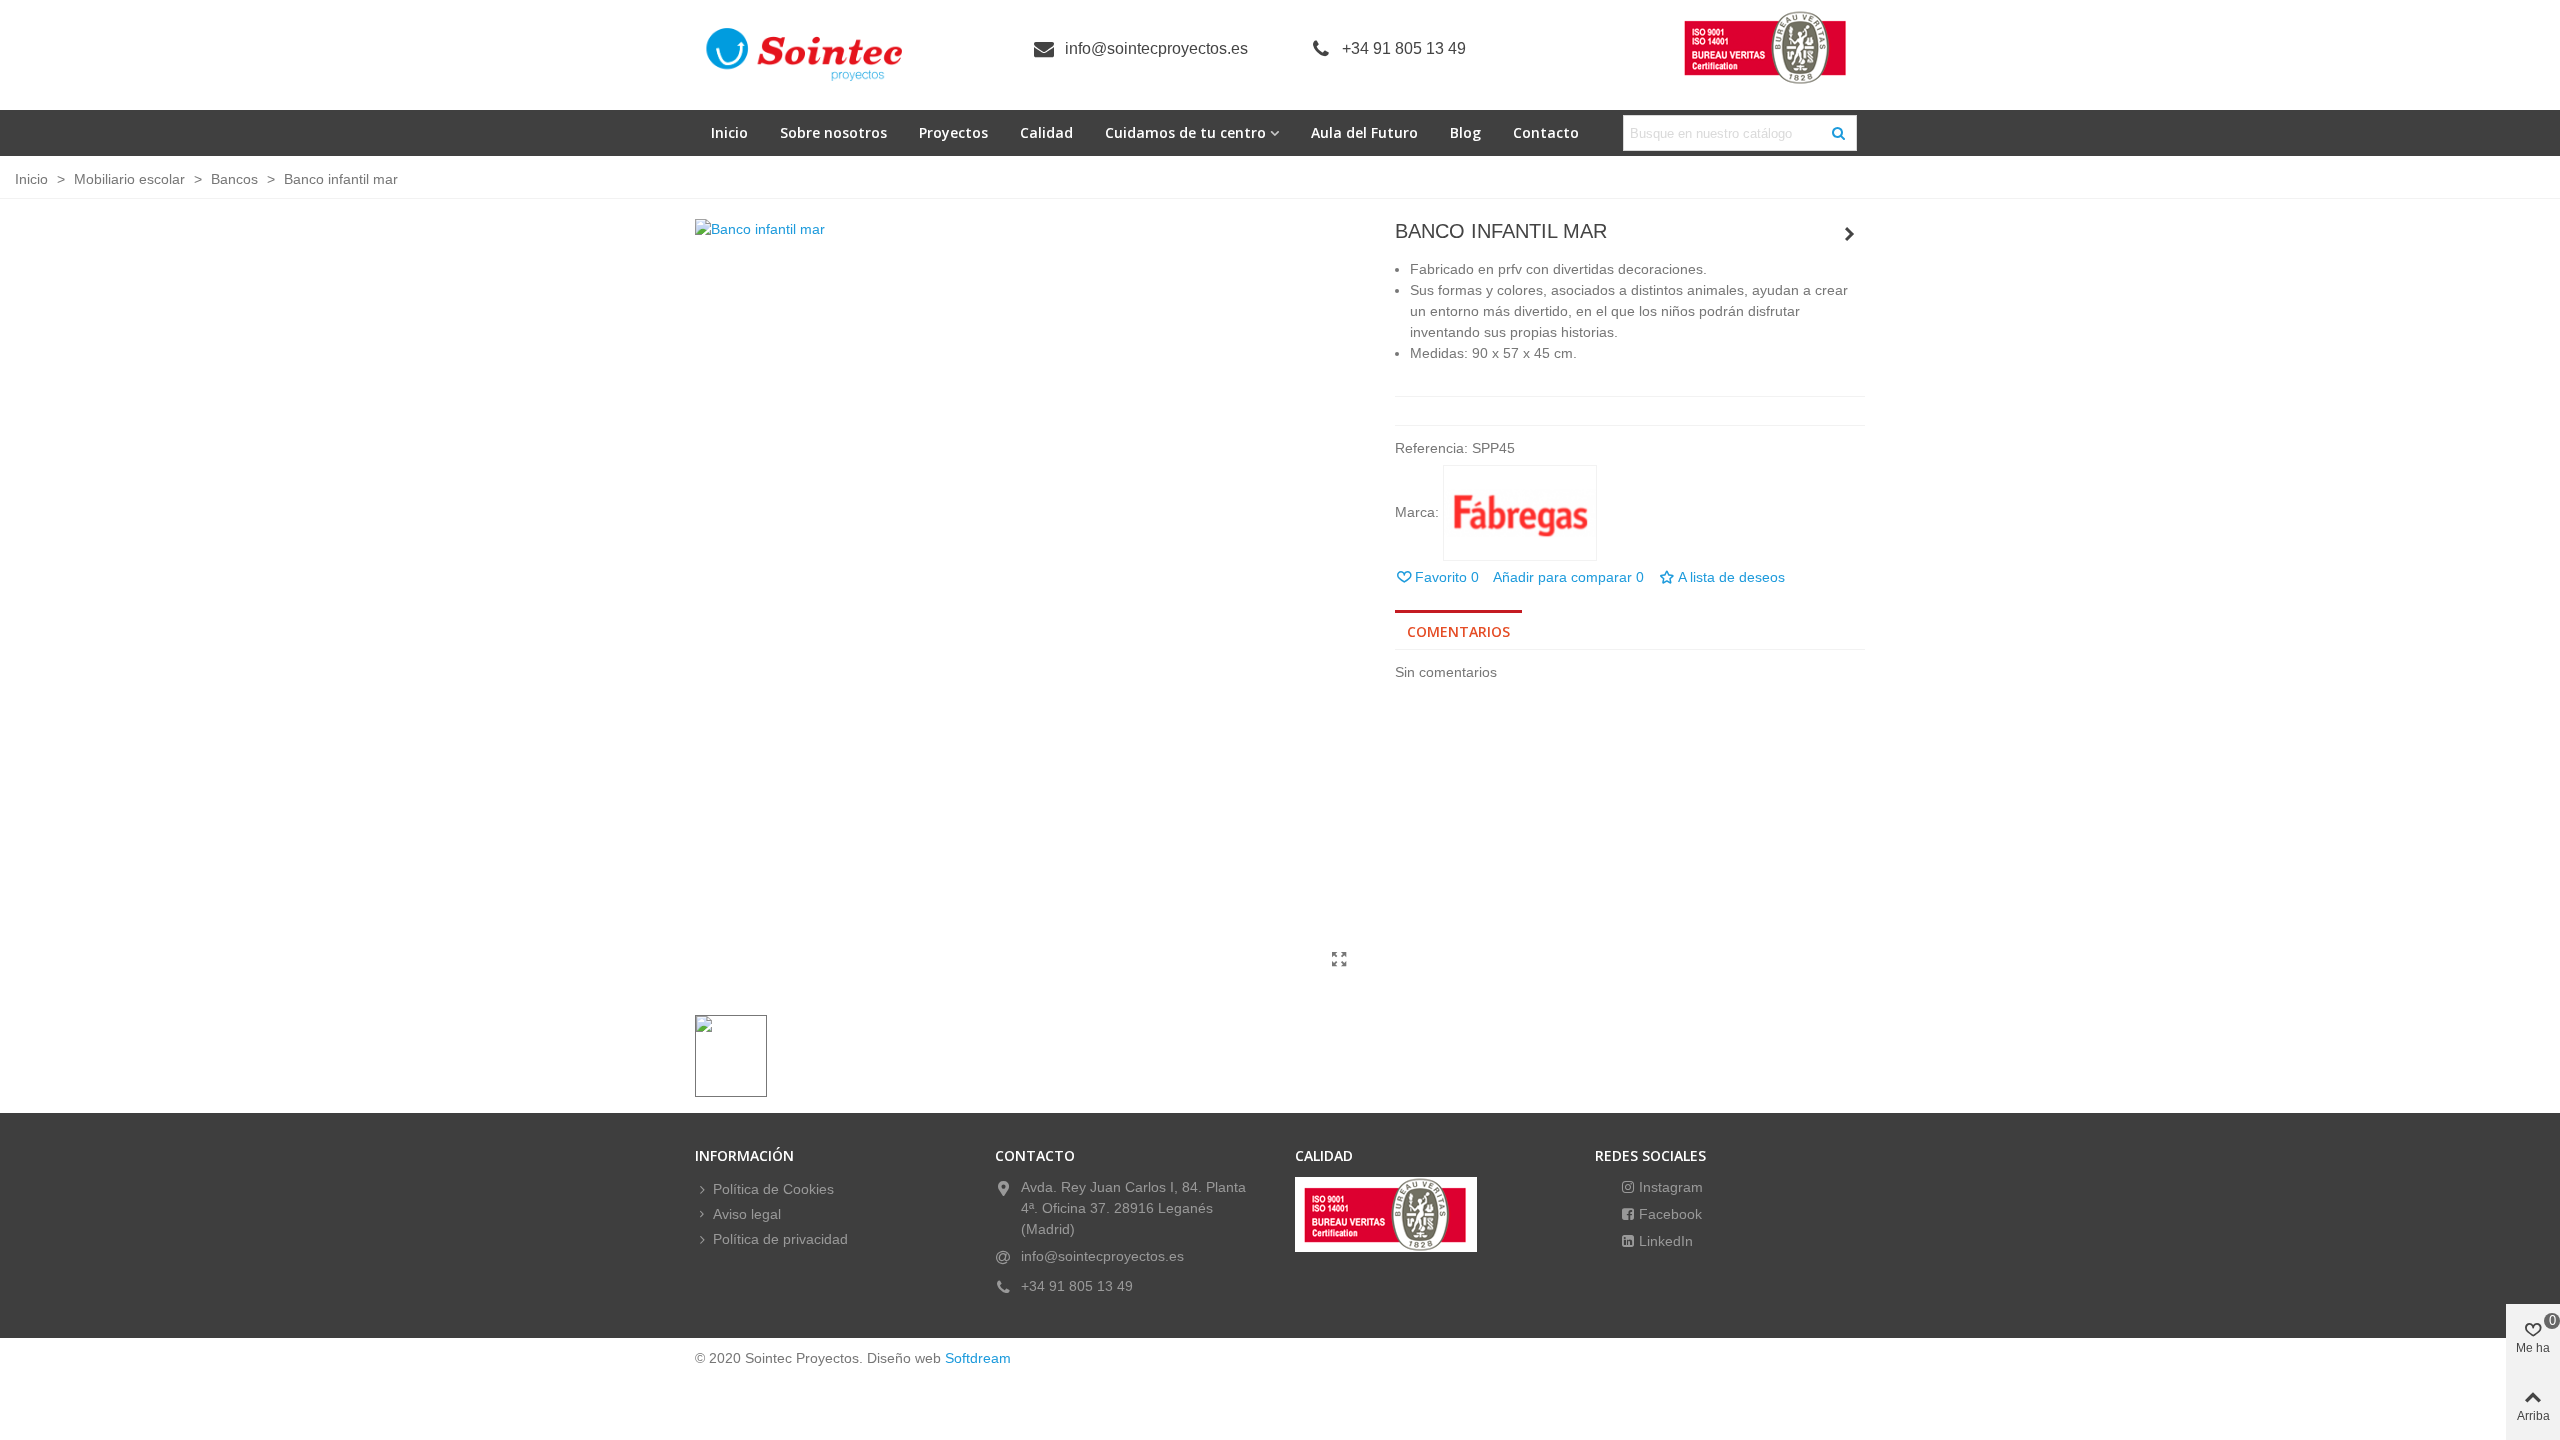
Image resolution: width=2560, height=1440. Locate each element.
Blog (1465, 132)
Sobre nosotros (833, 132)
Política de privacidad (780, 1239)
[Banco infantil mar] (1340, 960)
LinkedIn (1664, 1241)
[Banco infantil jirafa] (1850, 234)
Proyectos (953, 132)
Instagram (1669, 1187)
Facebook (1668, 1214)
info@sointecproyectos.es (1156, 48)
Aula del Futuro (1364, 132)
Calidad (1046, 132)
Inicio (729, 132)
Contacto (1546, 132)
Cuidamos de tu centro (1185, 132)
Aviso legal (747, 1214)
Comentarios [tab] (1458, 631)
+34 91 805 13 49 (1404, 48)
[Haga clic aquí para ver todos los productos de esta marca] (1520, 513)
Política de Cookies (773, 1189)
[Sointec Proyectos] (805, 55)
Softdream (978, 1358)
